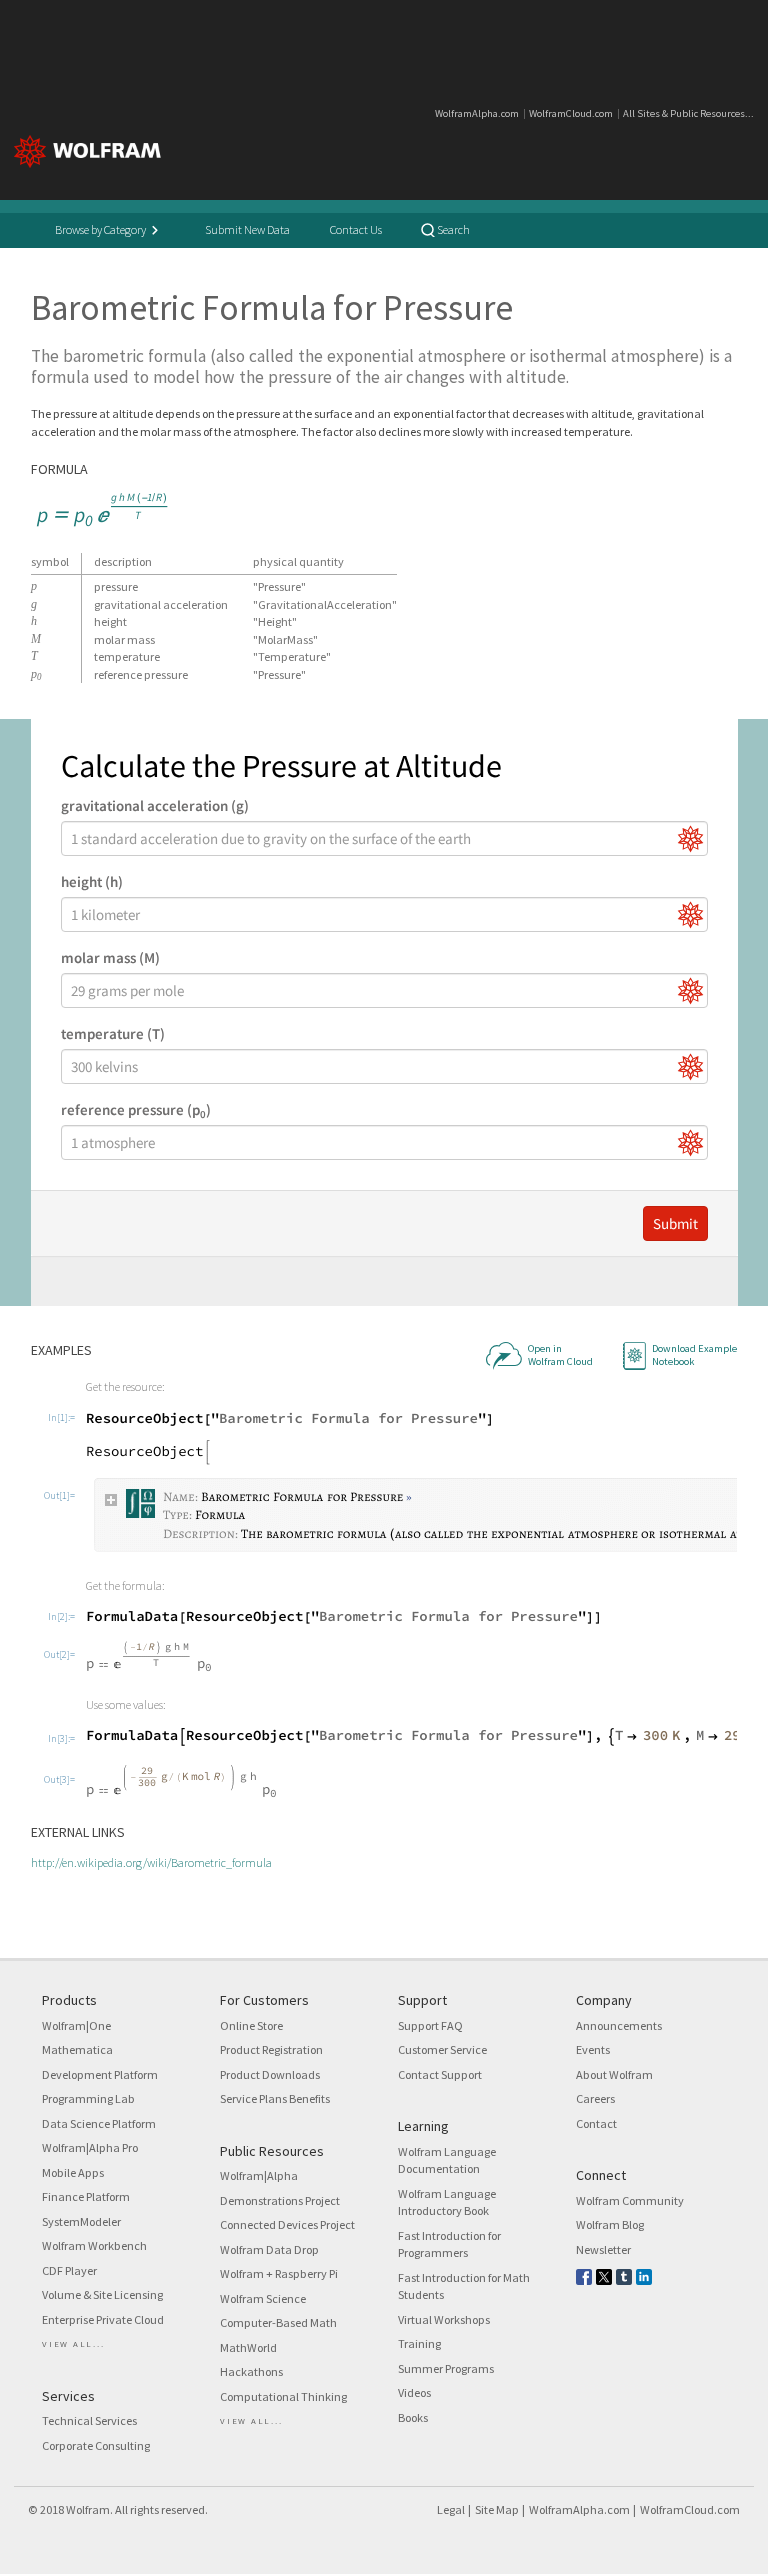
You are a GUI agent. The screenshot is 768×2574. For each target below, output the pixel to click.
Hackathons (251, 2371)
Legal (451, 2509)
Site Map (497, 2509)
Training (419, 2343)
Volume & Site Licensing (102, 2294)
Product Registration (271, 2049)
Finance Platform (86, 2196)
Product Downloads (270, 2074)
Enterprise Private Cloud (103, 2319)
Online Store (251, 2025)
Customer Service (442, 2049)
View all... (73, 2343)
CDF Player (69, 2270)
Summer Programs (446, 2368)
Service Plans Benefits (275, 2098)
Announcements (619, 2025)
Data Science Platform (99, 2123)
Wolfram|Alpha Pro (90, 2147)
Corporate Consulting (96, 2445)
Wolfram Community (630, 2200)
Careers (595, 2098)
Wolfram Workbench (94, 2245)
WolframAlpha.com (477, 113)
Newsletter (603, 2249)
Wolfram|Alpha (259, 2175)
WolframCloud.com (571, 113)
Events (593, 2049)
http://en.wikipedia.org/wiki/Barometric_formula (151, 1862)
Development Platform (100, 2074)
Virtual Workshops (444, 2319)
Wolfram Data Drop (269, 2249)
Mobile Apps (73, 2172)
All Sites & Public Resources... (688, 113)
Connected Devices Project (287, 2224)
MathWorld (248, 2347)
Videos (414, 2392)
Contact (596, 2123)
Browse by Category (101, 229)
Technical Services (89, 2420)
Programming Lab (88, 2098)
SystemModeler (81, 2221)
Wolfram (88, 2509)
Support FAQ (430, 2025)
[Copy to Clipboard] (104, 510)
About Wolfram (614, 2074)
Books (413, 2417)
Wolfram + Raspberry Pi (279, 2273)
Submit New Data (247, 229)
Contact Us (356, 229)
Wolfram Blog (610, 2224)
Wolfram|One (76, 2025)
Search (452, 229)
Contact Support (440, 2074)
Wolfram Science (263, 2298)
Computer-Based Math (278, 2322)
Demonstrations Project (280, 2200)
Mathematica (77, 2049)
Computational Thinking (283, 2396)
